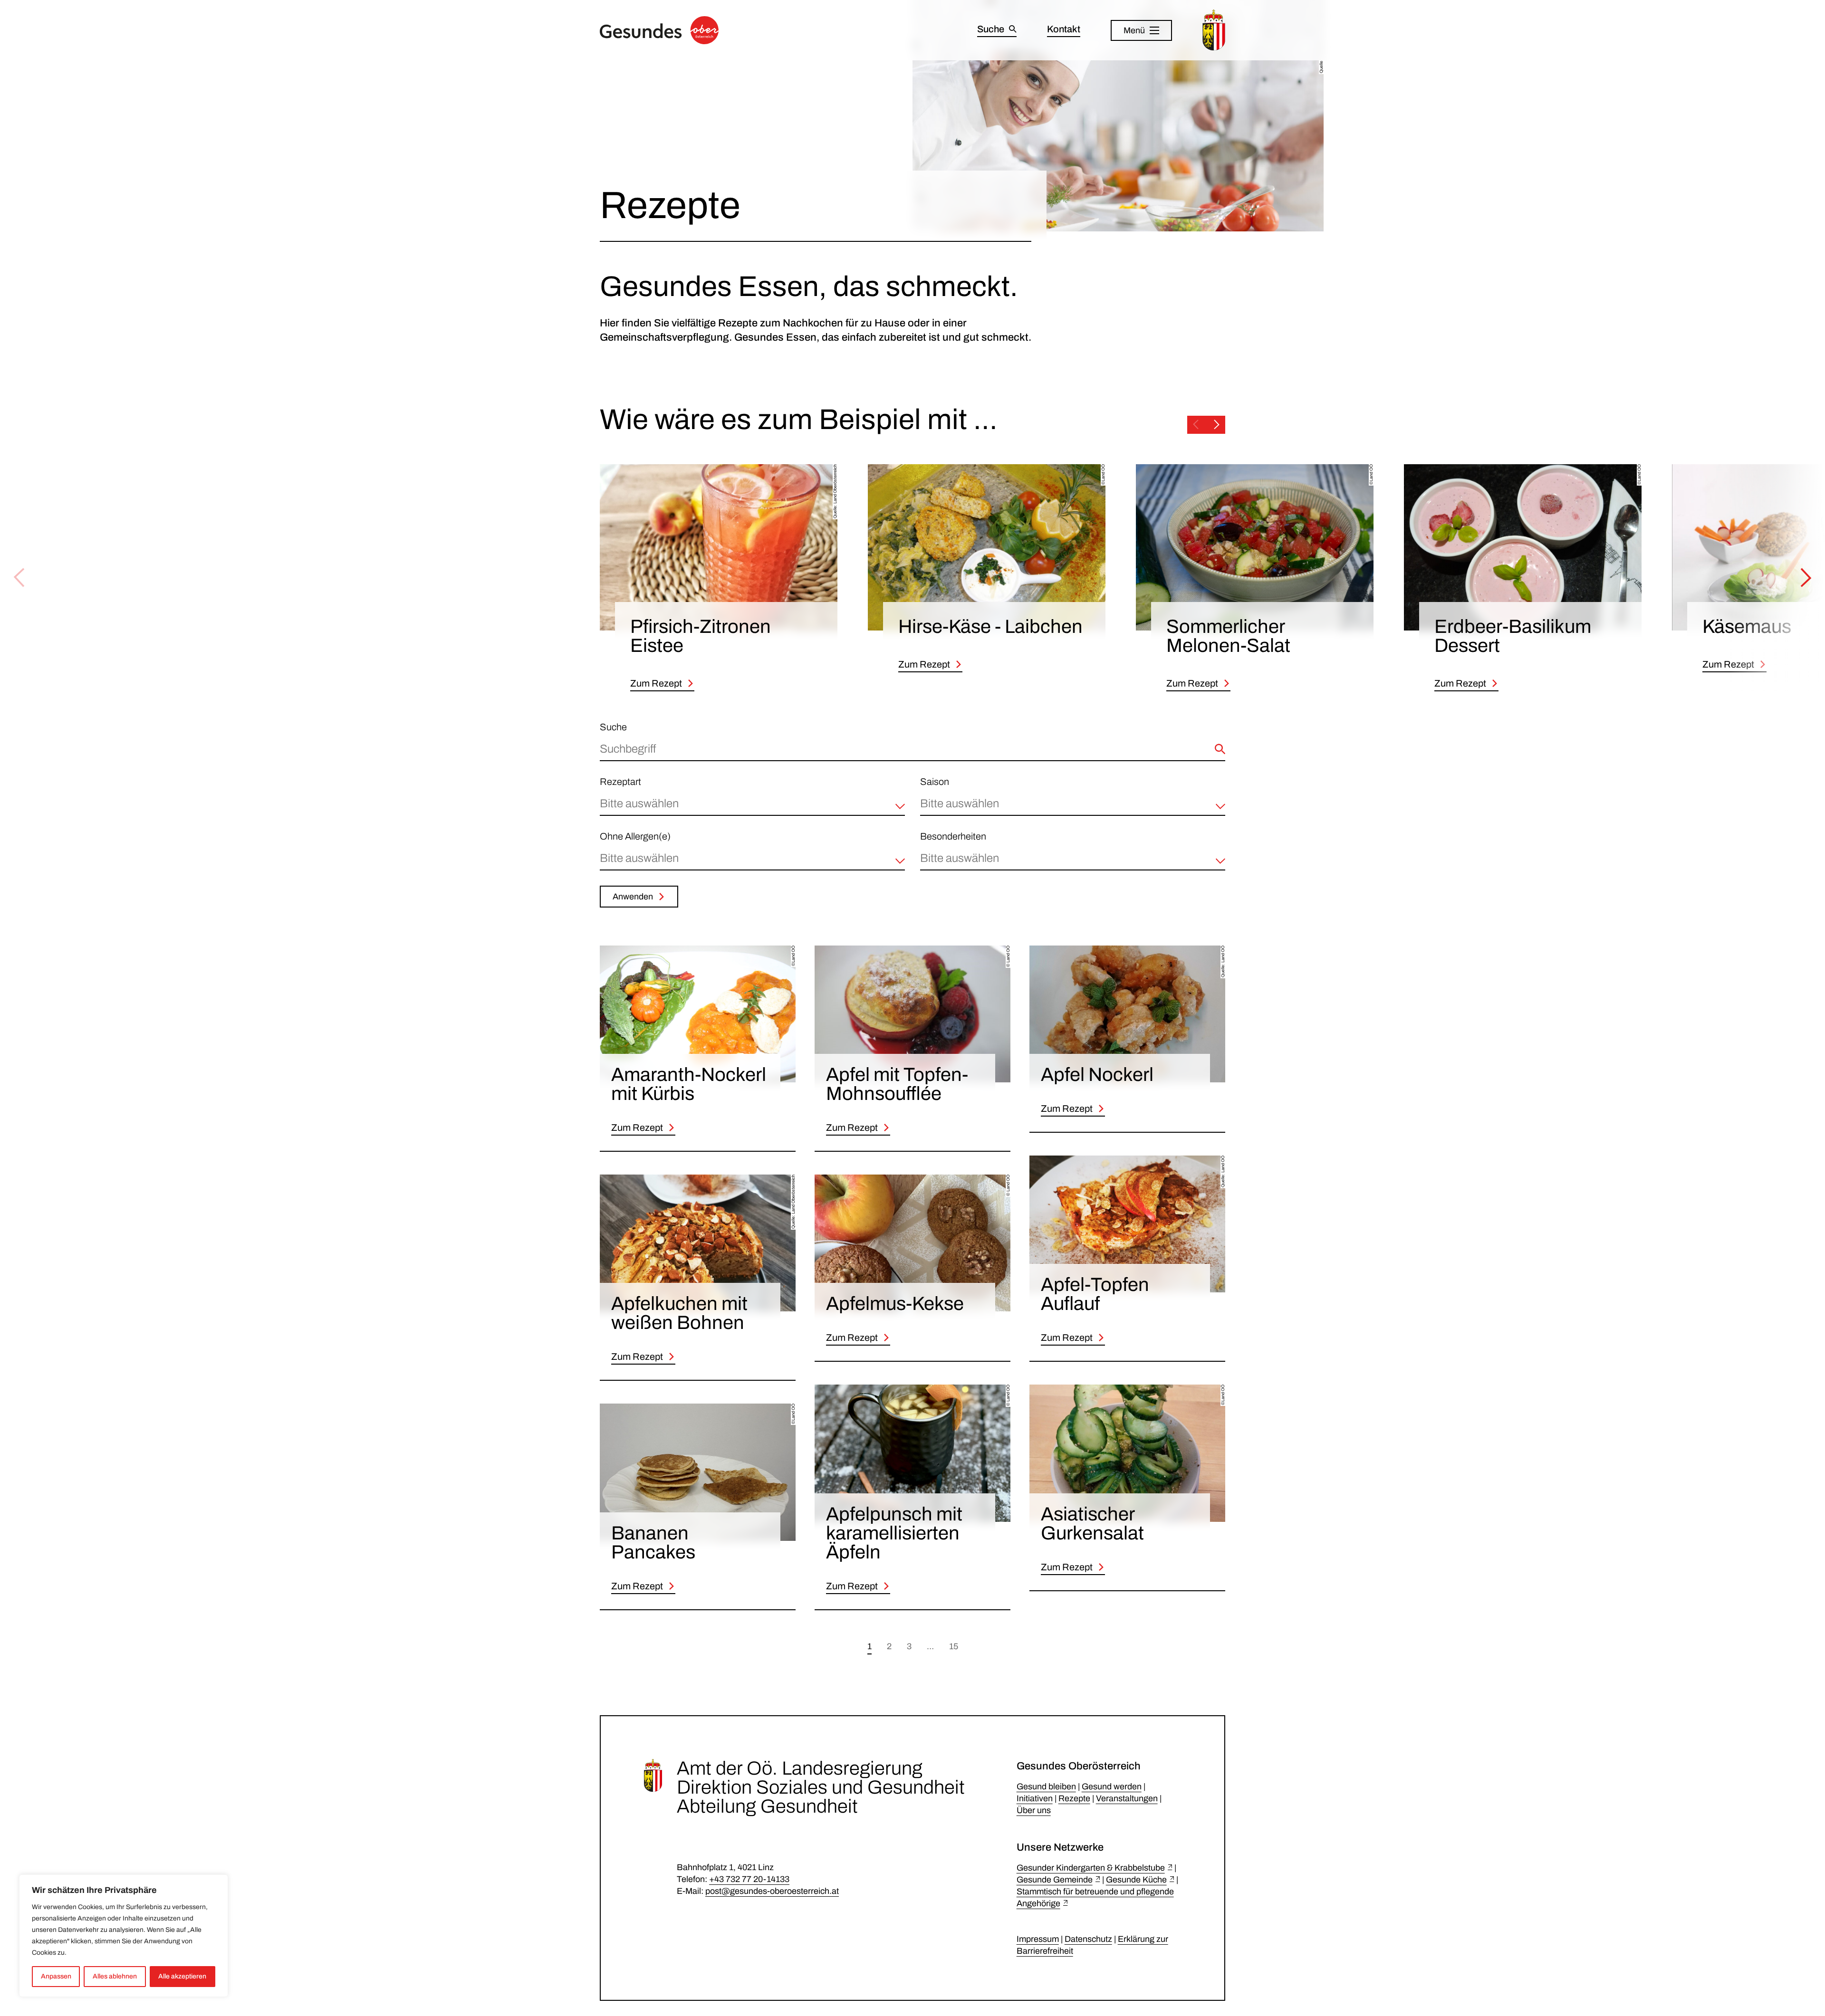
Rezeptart (620, 782)
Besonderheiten (953, 836)
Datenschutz (1088, 1939)
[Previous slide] (1196, 425)
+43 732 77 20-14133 (749, 1879)
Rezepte (1074, 1798)
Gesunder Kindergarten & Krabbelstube (1091, 1868)
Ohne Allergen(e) (635, 836)
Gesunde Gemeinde (1055, 1880)
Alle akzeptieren (182, 1976)
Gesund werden (1112, 1787)
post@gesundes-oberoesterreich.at (772, 1891)
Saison (935, 782)
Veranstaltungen (1127, 1798)
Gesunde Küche (1136, 1880)
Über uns (1034, 1810)
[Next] (1806, 578)
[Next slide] (1217, 425)
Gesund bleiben (1046, 1787)
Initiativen (1035, 1798)
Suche (613, 727)
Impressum (1038, 1939)
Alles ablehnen (115, 1976)
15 (954, 1646)
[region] (124, 1936)
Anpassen (56, 1976)
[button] (752, 807)
